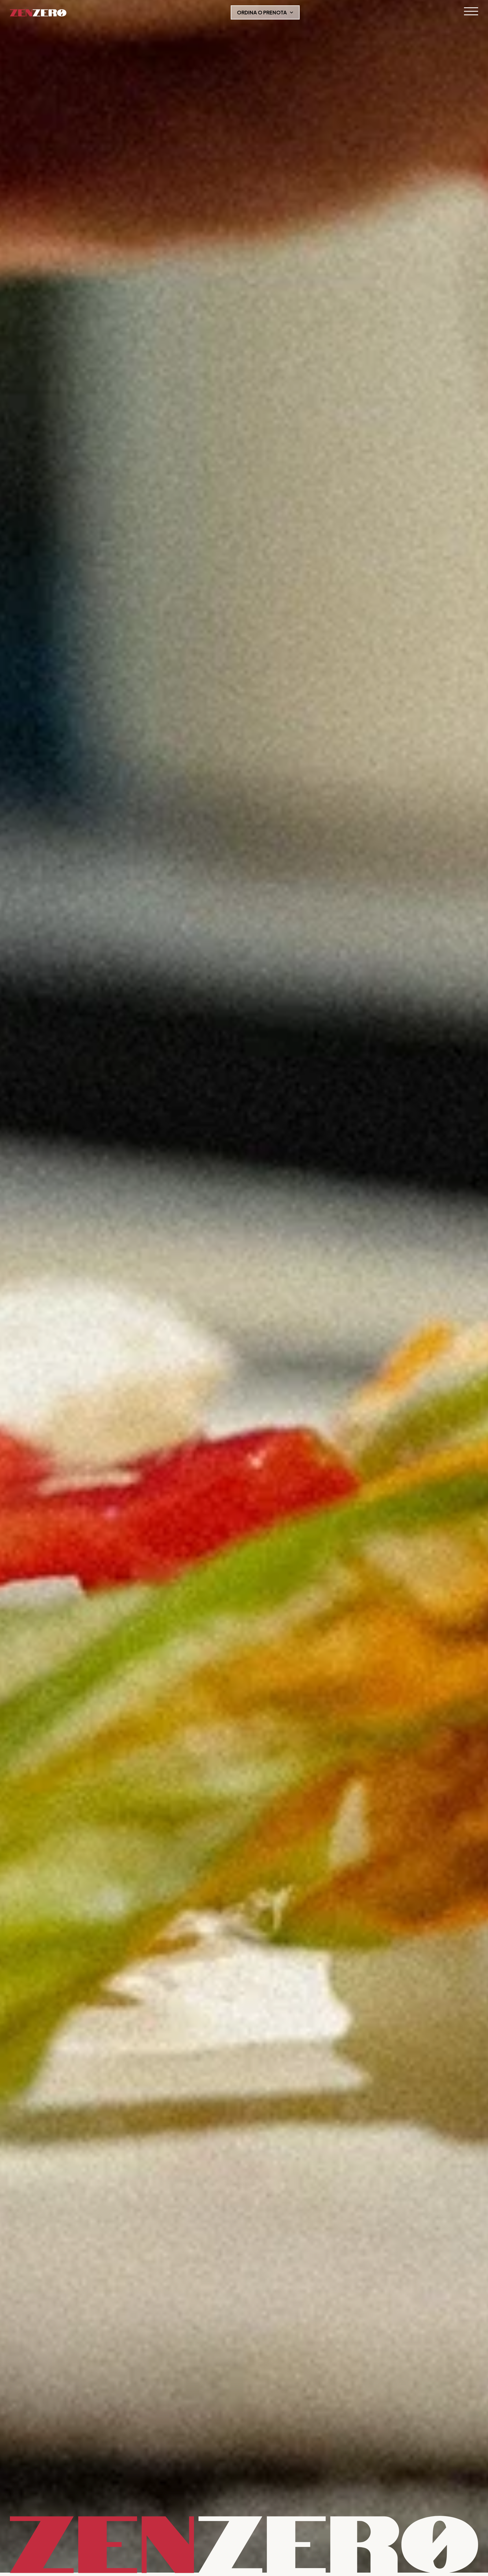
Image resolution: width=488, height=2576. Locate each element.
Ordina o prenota (262, 12)
